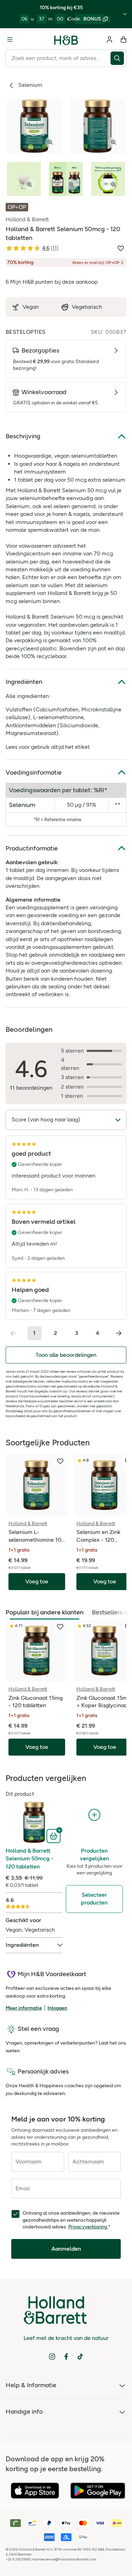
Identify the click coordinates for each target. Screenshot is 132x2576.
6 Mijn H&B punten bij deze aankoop (52, 282)
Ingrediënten (24, 682)
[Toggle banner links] (125, 14)
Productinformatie (32, 848)
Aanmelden (66, 2249)
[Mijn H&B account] (109, 40)
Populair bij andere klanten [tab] (45, 1612)
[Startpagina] (66, 40)
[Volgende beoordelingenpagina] (119, 1333)
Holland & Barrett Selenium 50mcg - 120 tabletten (30, 1859)
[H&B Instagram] (52, 2357)
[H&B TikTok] (80, 2357)
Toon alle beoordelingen (66, 1355)
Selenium (30, 85)
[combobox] (58, 58)
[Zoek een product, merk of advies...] (118, 58)
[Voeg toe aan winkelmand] (54, 1835)
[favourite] (60, 1461)
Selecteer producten (94, 1899)
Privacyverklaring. (88, 2227)
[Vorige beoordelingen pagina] (13, 1333)
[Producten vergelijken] (94, 1815)
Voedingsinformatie (34, 772)
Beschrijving (23, 436)
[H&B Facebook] (66, 2357)
